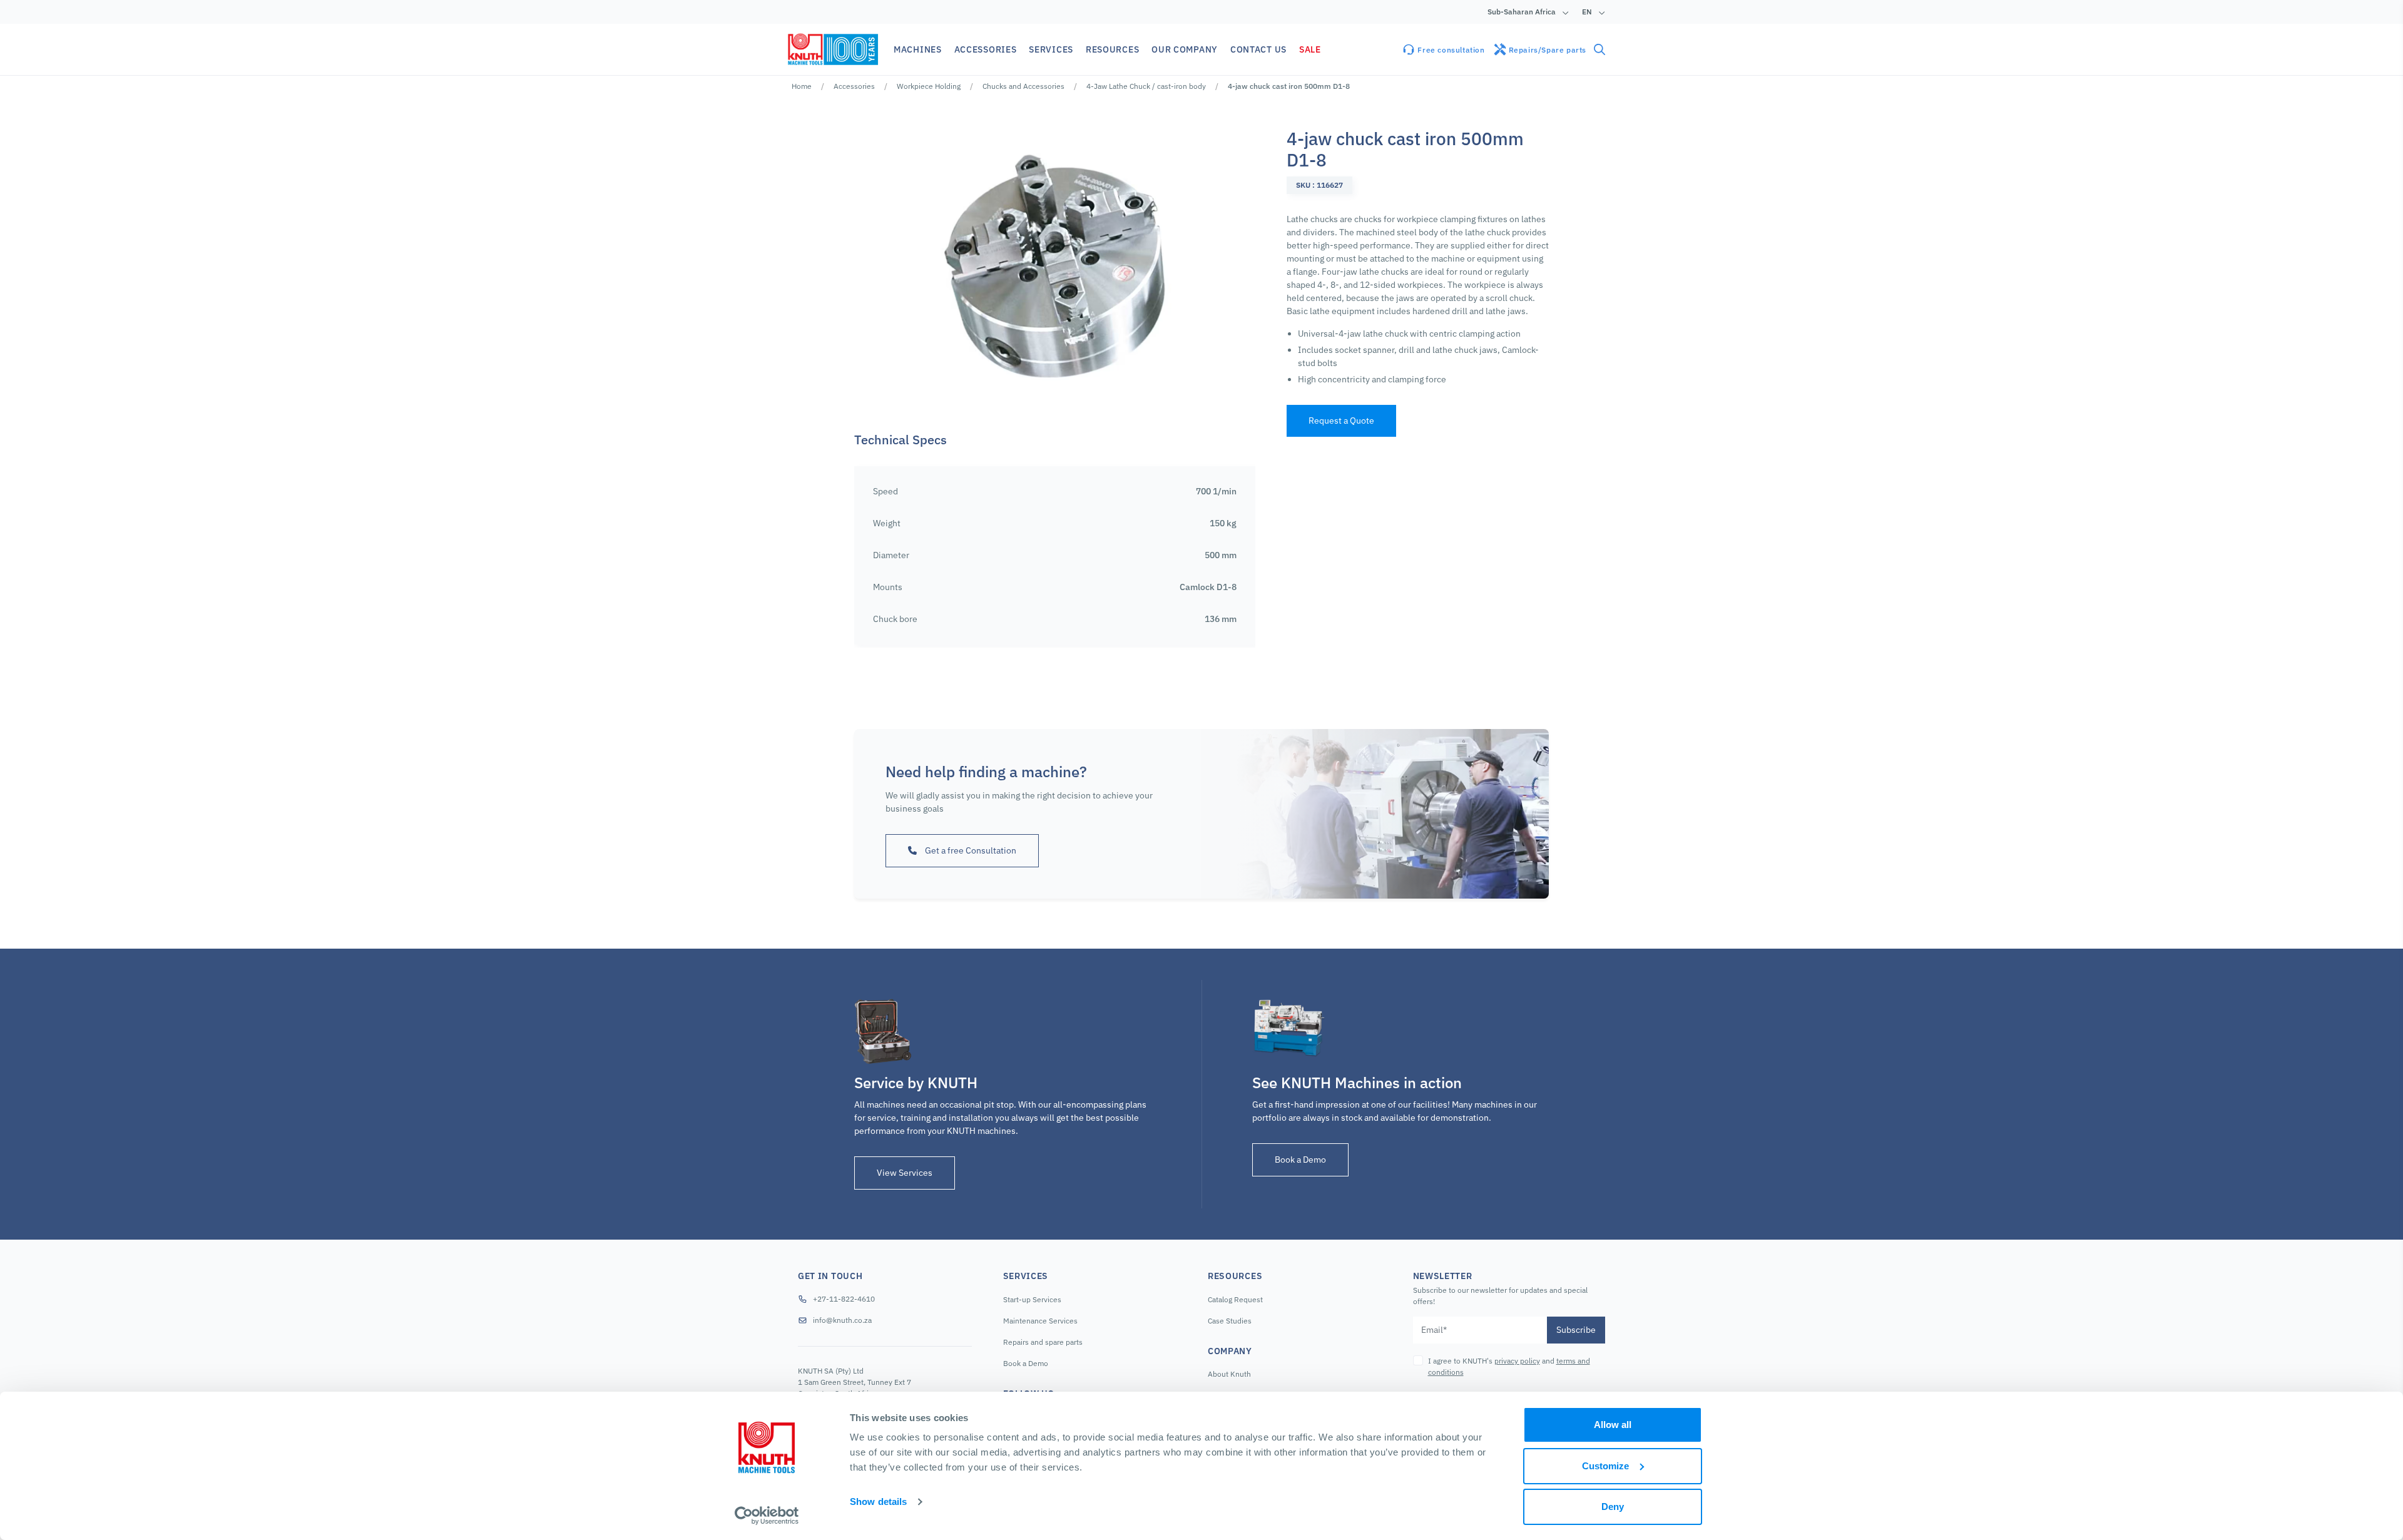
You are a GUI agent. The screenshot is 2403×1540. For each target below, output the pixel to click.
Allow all (1613, 1425)
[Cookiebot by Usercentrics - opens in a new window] (767, 1516)
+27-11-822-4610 (844, 1299)
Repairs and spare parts (1043, 1342)
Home (802, 86)
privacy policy (1517, 1361)
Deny (1613, 1507)
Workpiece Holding (929, 86)
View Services (905, 1173)
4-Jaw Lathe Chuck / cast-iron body (1146, 86)
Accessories (854, 86)
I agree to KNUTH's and (1509, 1366)
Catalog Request (1235, 1299)
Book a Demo (1300, 1160)
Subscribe (1576, 1330)
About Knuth (1229, 1374)
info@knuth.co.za (842, 1320)
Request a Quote (1341, 421)
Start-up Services (1032, 1299)
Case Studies (1230, 1321)
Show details (878, 1502)
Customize (1605, 1466)
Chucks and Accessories (1023, 86)
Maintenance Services (1040, 1321)
